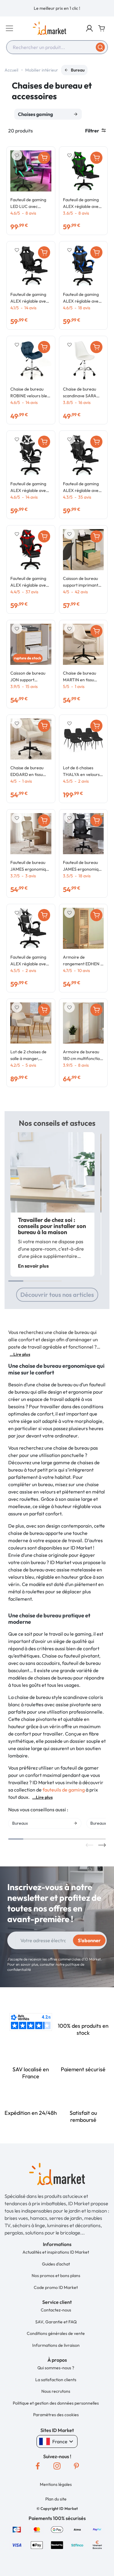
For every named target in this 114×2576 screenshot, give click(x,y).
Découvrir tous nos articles (57, 1295)
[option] (57, 8)
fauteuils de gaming (64, 1790)
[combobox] (57, 47)
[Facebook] (38, 2466)
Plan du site (56, 2499)
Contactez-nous (56, 2310)
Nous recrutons (56, 2391)
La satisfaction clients (56, 2380)
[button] (89, 28)
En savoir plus (33, 1266)
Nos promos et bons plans (56, 2276)
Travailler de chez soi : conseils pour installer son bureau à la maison (52, 1226)
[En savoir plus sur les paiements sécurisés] (17, 2529)
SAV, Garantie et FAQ (56, 2322)
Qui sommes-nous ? (56, 2368)
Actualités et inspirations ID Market (56, 2252)
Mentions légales (56, 2484)
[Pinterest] (77, 2466)
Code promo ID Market (56, 2287)
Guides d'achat (56, 2264)
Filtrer (92, 131)
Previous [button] (90, 1845)
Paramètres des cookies (56, 2415)
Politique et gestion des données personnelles (56, 2403)
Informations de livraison (56, 2345)
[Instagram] (57, 2466)
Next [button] (102, 1845)
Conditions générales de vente (56, 2333)
